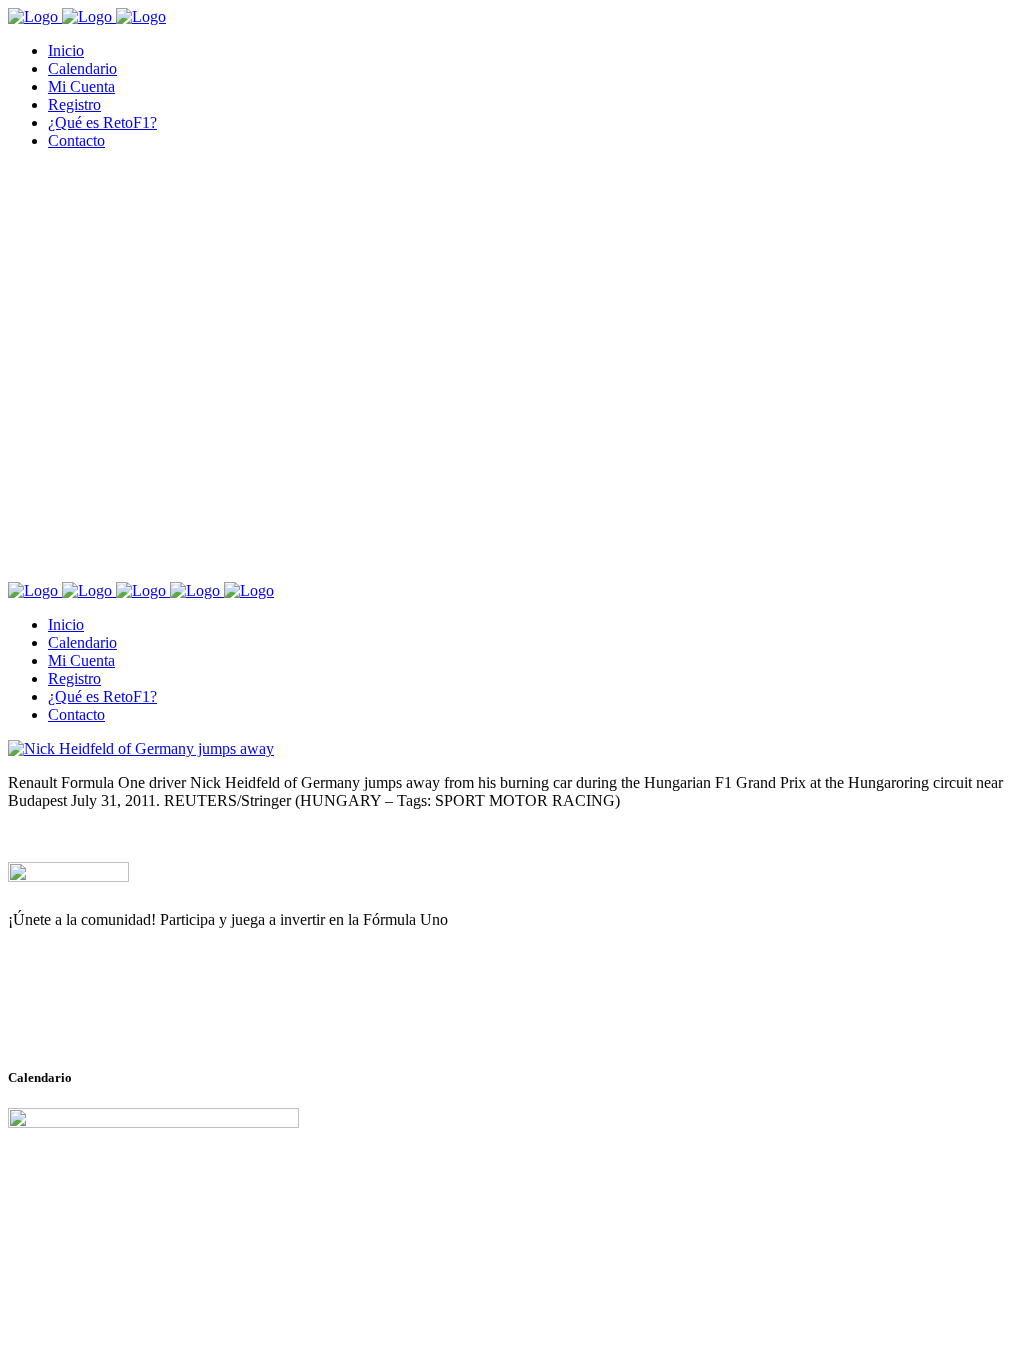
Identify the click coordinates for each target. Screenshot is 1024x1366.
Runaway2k (104, 1017)
